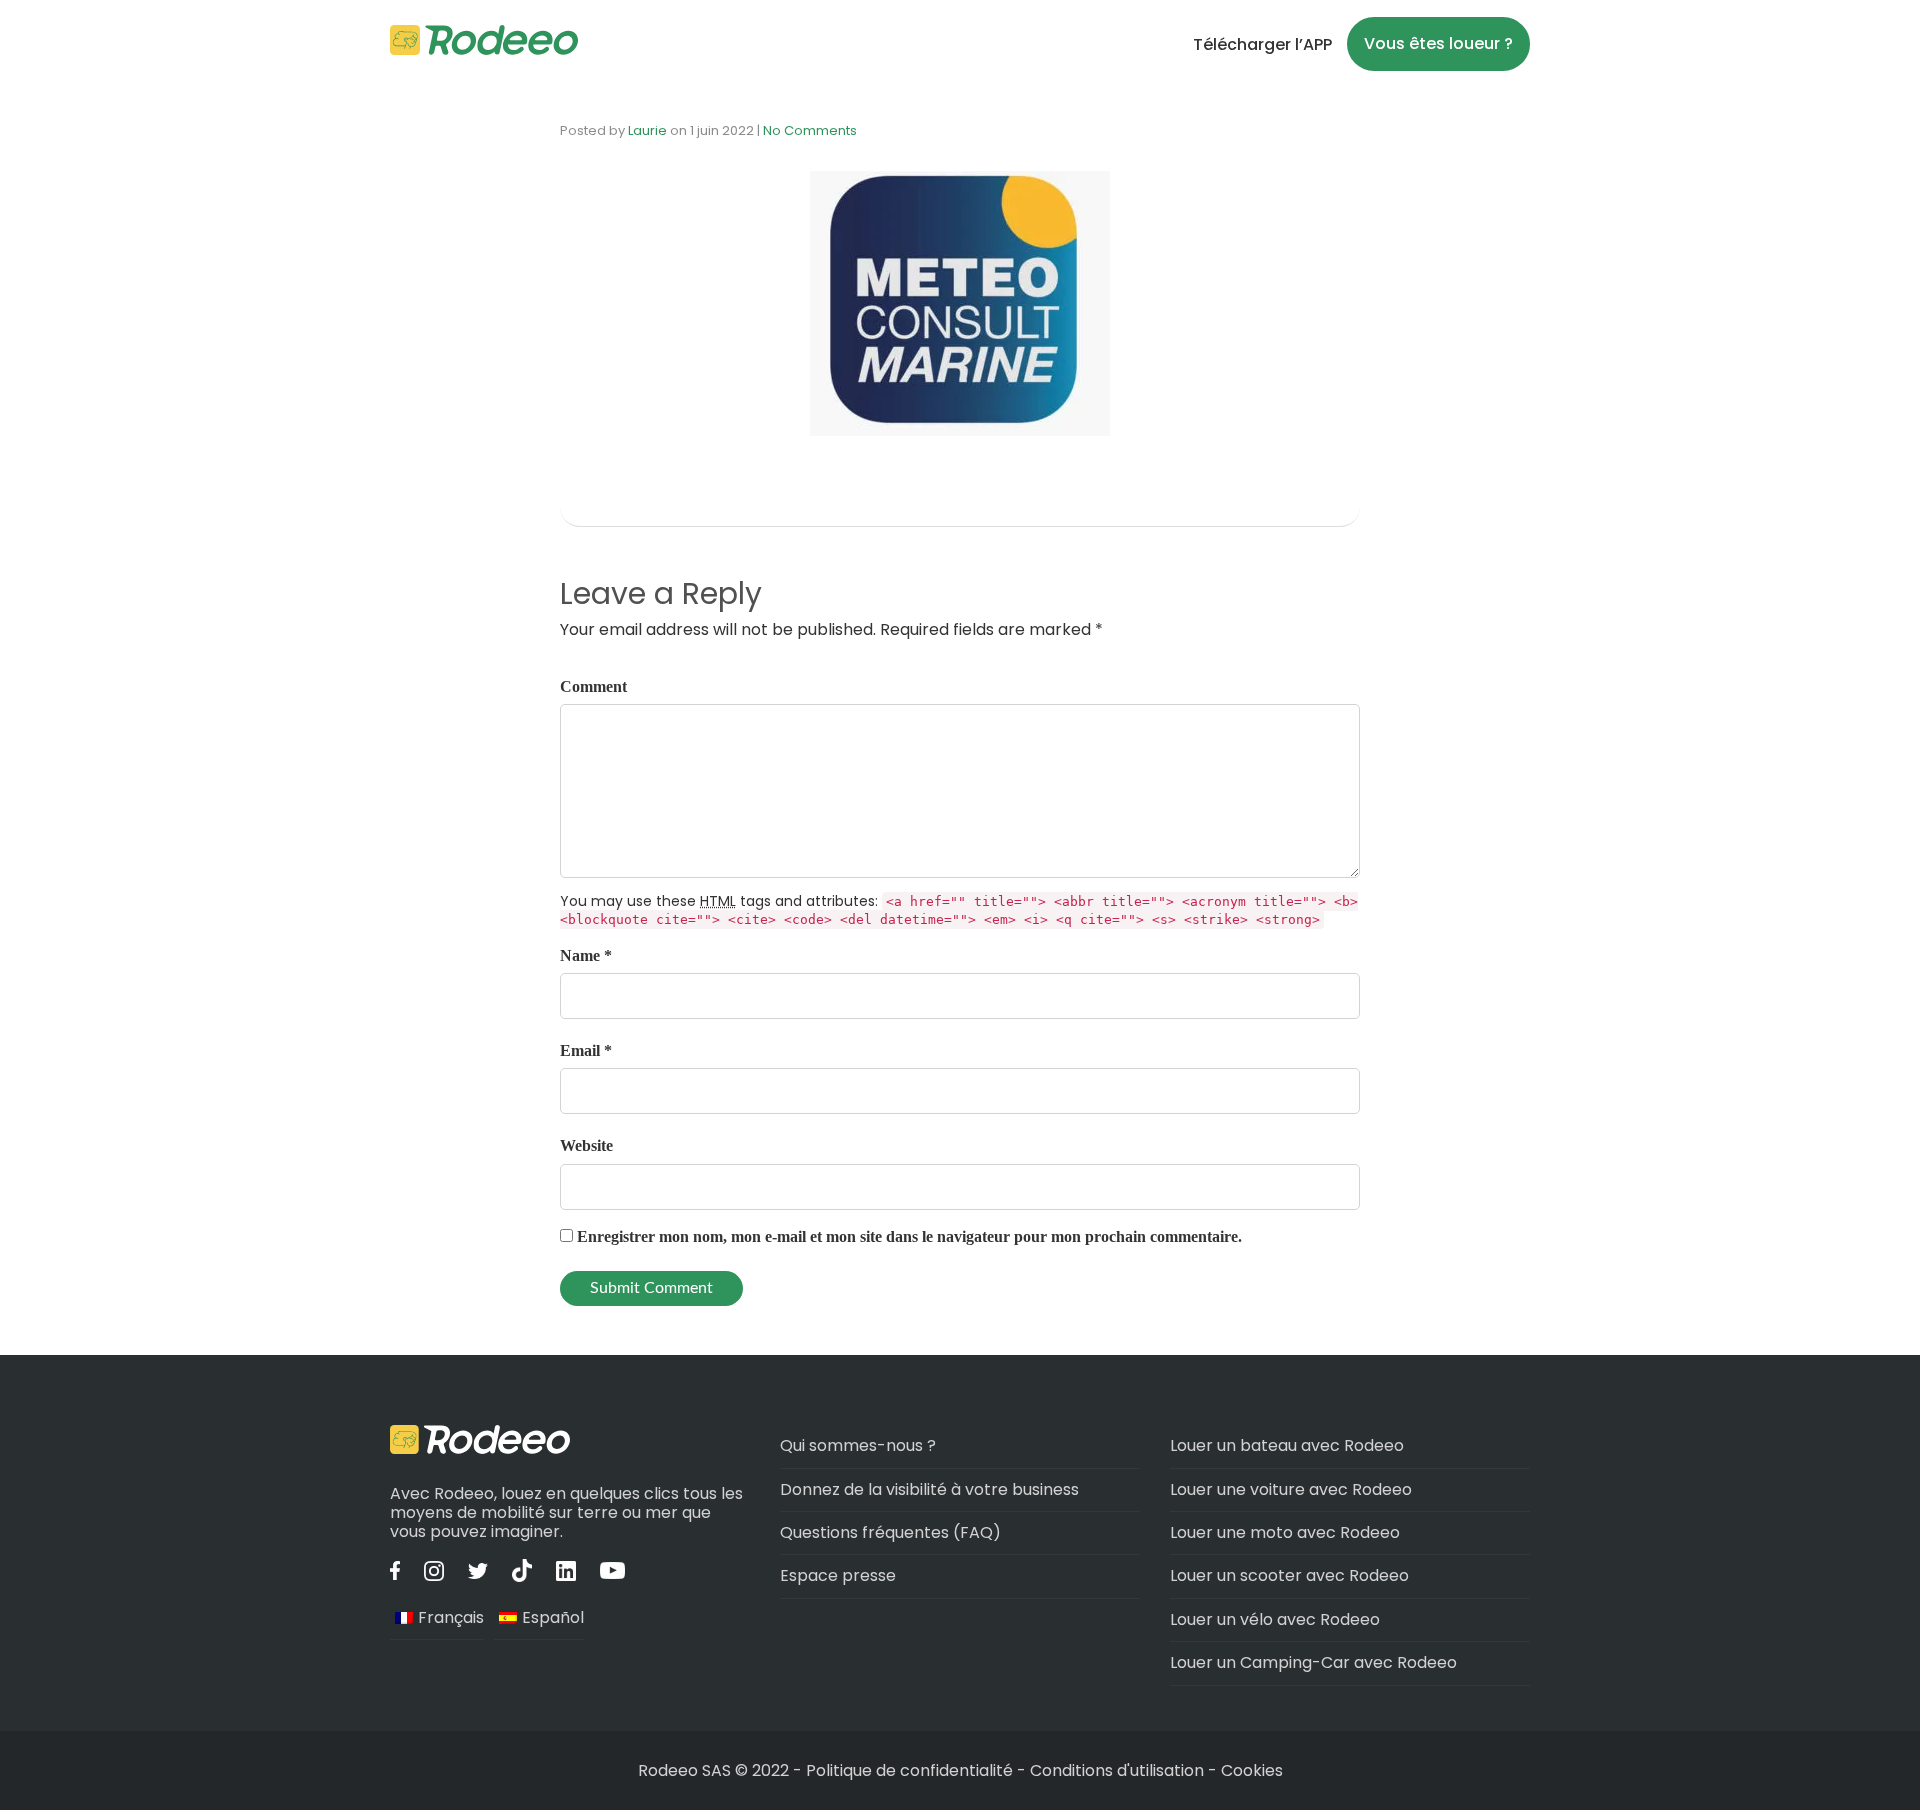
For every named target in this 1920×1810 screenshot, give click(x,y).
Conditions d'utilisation (1117, 1770)
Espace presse (838, 1575)
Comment (593, 686)
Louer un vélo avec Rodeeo (1275, 1619)
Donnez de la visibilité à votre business (929, 1489)
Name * (586, 955)
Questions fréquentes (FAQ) (890, 1532)
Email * (586, 1050)
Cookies (1252, 1770)
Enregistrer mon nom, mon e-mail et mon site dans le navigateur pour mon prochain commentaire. (909, 1236)
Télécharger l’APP (1262, 44)
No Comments (810, 130)
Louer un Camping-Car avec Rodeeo (1313, 1662)
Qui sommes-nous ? (858, 1445)
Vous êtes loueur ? (1438, 43)
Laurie (647, 130)
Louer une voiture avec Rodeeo (1291, 1489)
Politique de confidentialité (911, 1770)
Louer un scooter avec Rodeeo (1289, 1575)
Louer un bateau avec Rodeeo (1287, 1445)
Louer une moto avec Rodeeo (1285, 1532)
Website (586, 1145)
